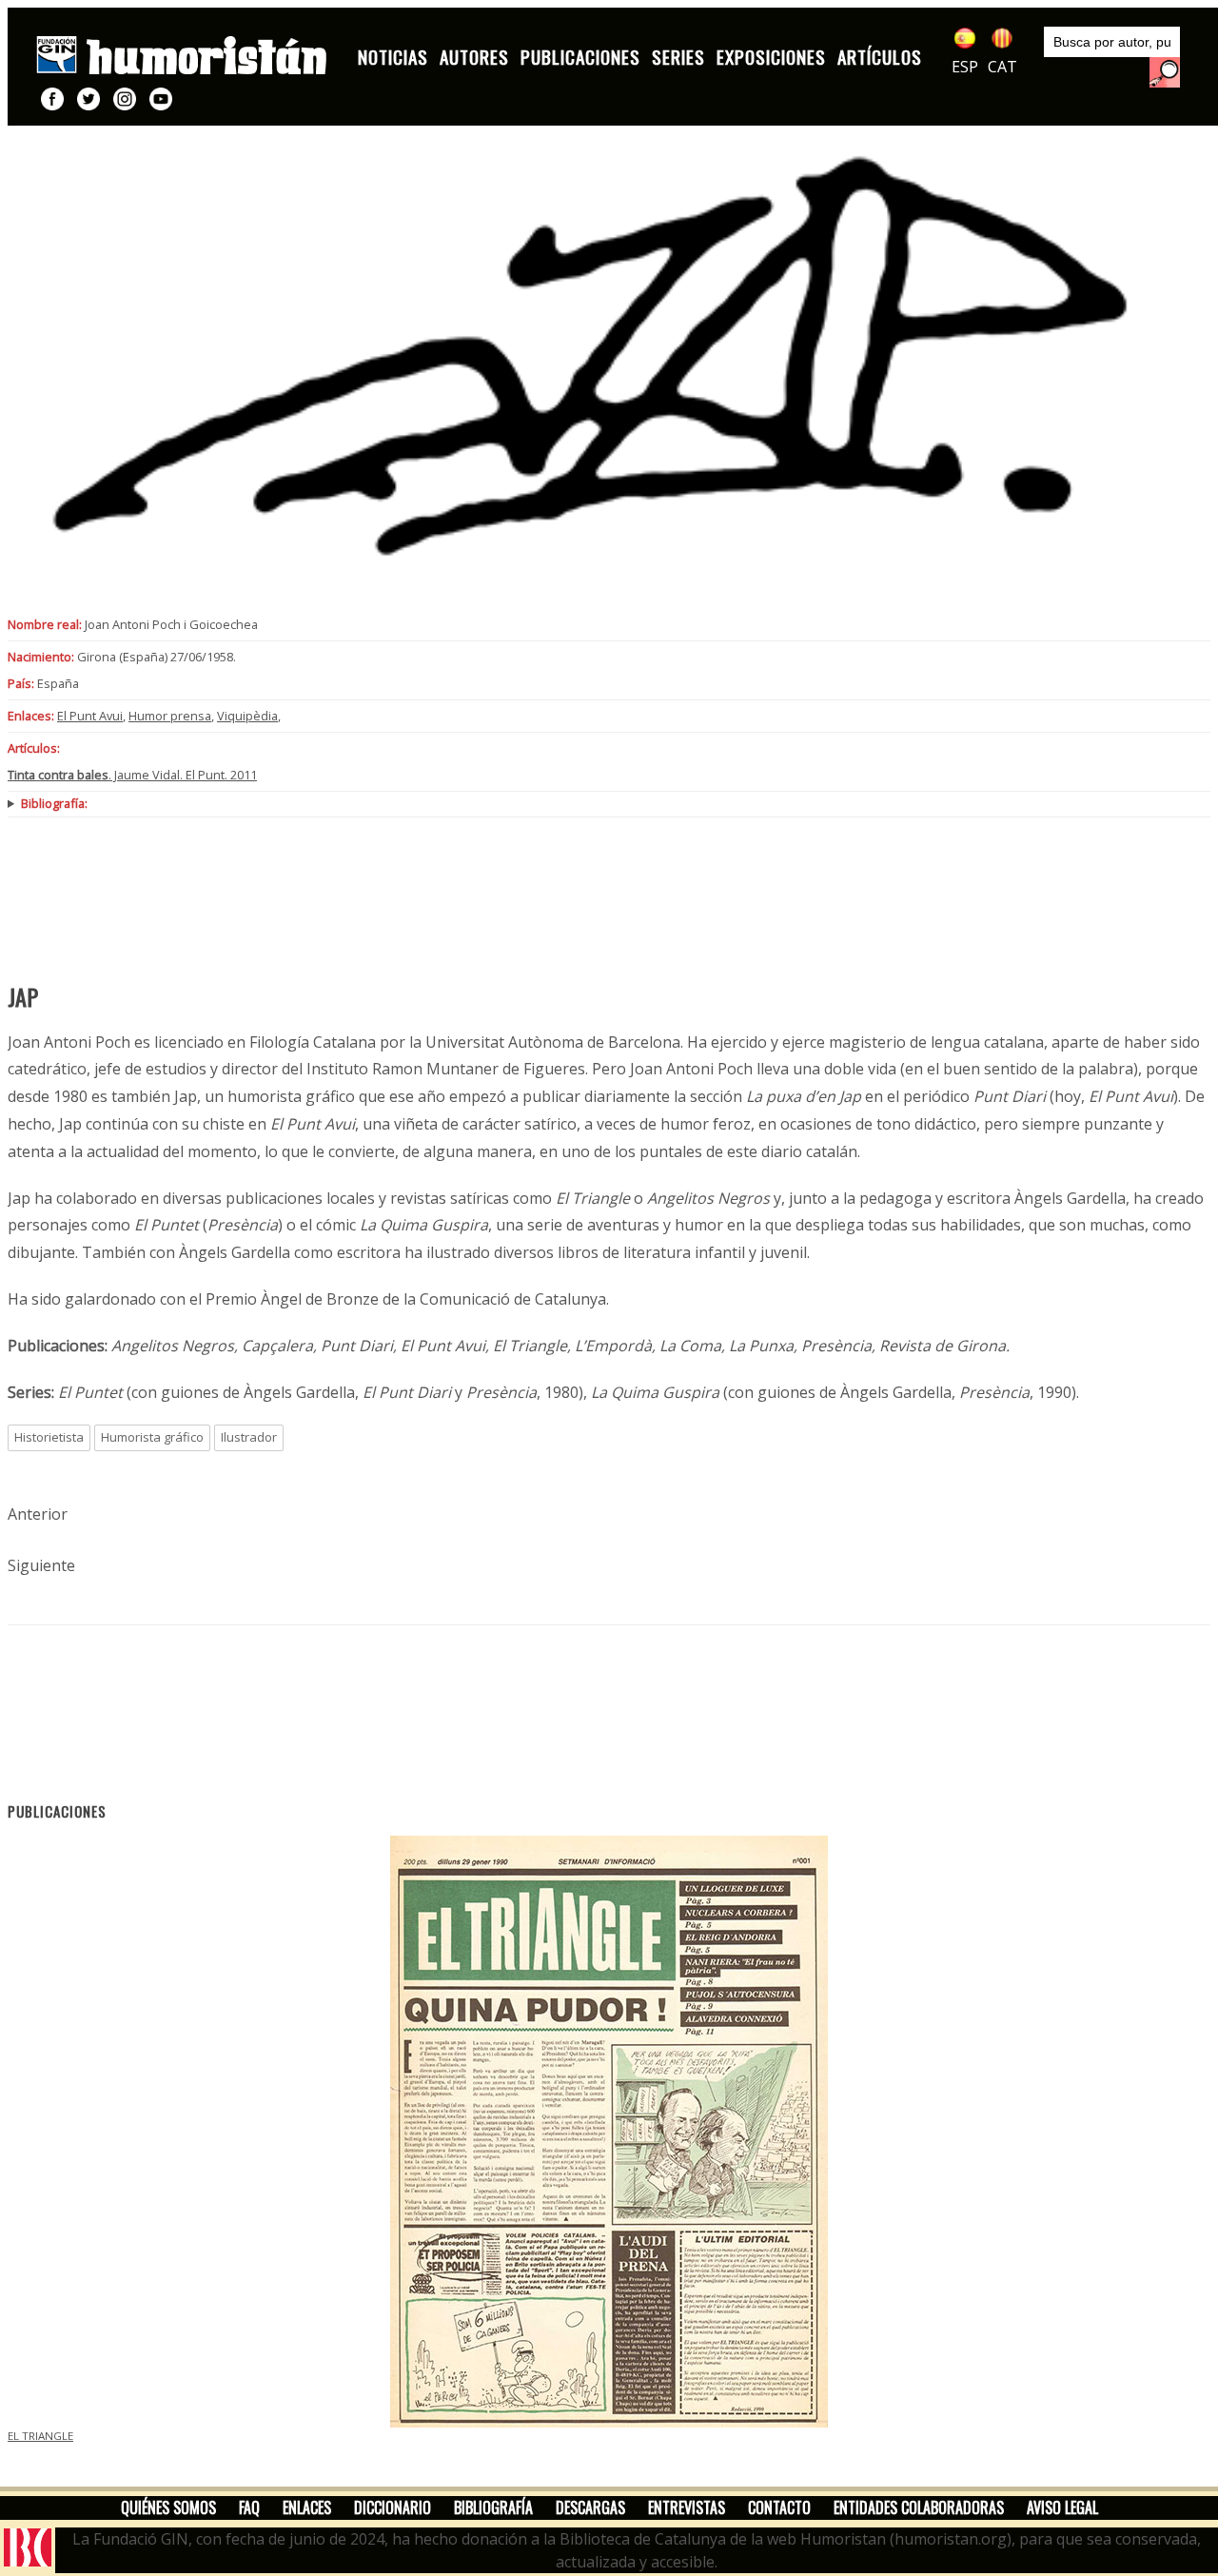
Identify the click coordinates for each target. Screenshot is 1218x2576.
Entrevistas (687, 2507)
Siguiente (41, 1565)
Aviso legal (1062, 2507)
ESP (965, 67)
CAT (1002, 67)
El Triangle (40, 2436)
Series (678, 57)
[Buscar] (1165, 72)
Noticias (393, 57)
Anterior (38, 1514)
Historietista (49, 1437)
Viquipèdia (247, 716)
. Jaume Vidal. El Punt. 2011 (132, 775)
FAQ (249, 2507)
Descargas (590, 2507)
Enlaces (307, 2507)
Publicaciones (580, 57)
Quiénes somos (168, 2507)
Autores (474, 57)
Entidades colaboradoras (919, 2507)
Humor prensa (170, 716)
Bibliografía (493, 2507)
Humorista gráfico (152, 1437)
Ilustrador (249, 1437)
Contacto (779, 2507)
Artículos (880, 57)
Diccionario (393, 2507)
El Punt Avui (90, 716)
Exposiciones (771, 57)
